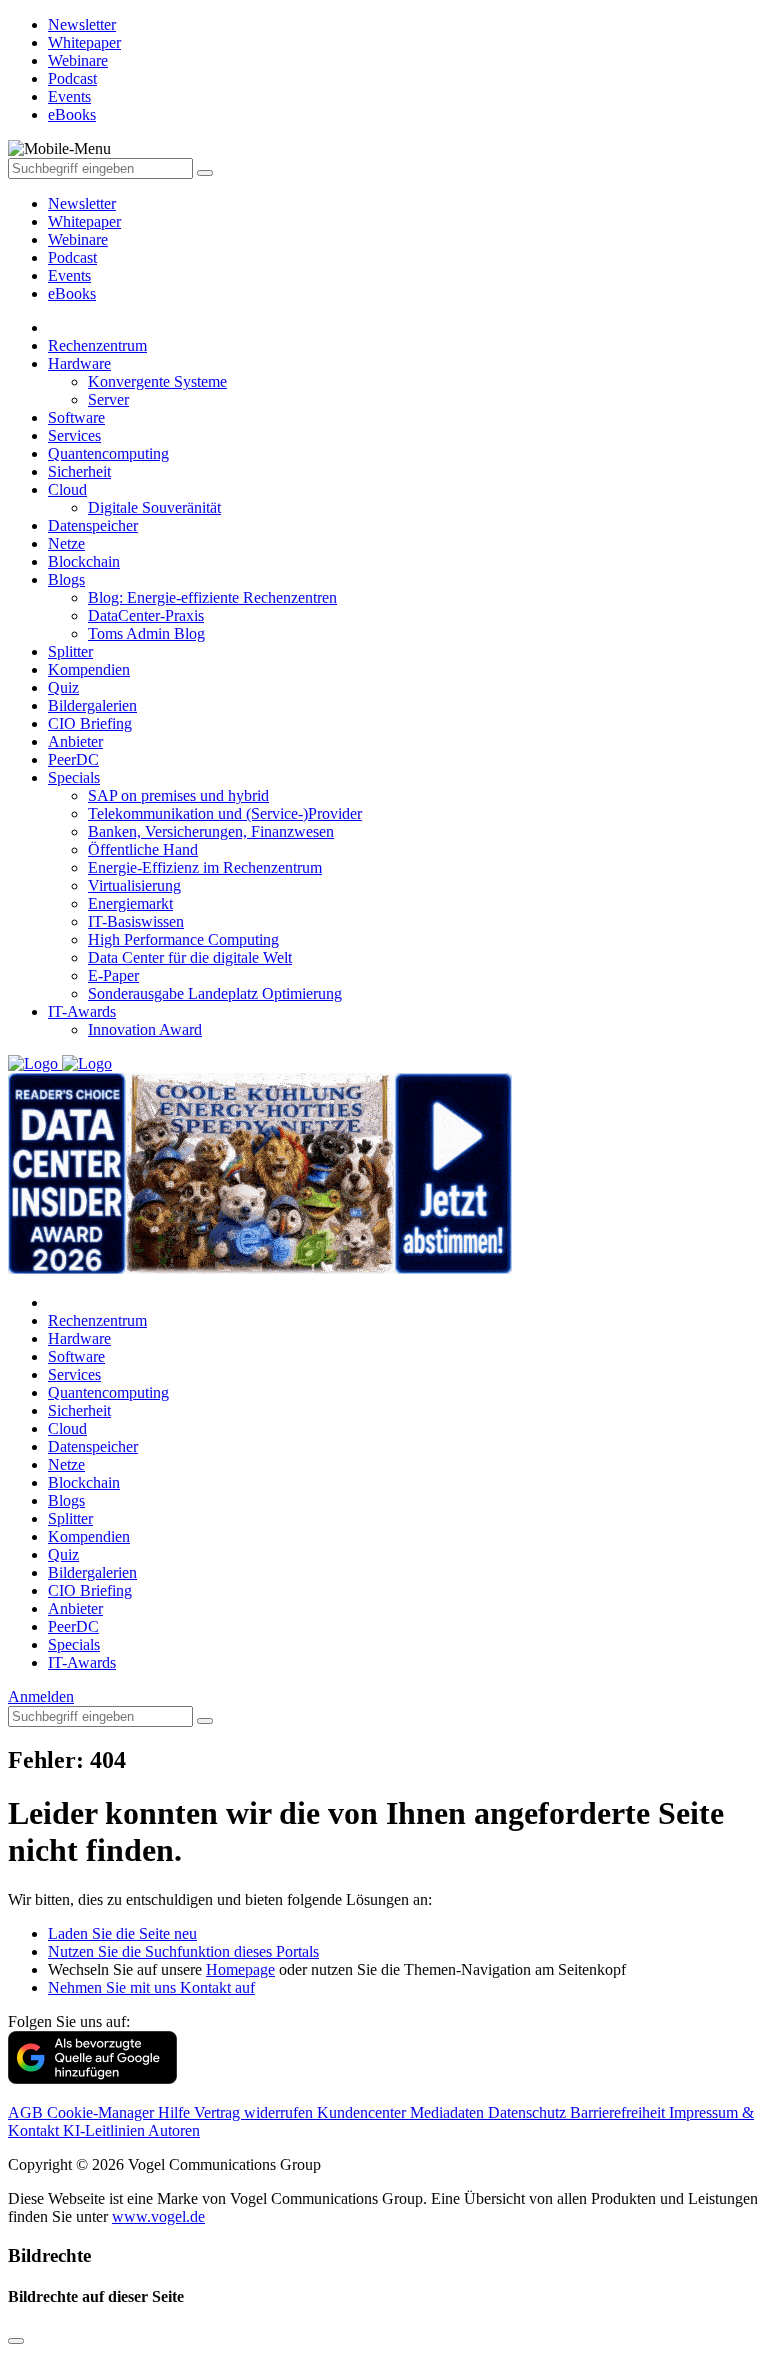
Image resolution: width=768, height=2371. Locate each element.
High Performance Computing (183, 939)
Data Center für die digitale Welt (190, 957)
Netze (66, 543)
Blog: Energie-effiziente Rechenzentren (212, 597)
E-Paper (113, 975)
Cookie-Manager (102, 2112)
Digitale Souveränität (154, 507)
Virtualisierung (134, 885)
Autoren (174, 2130)
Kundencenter (363, 2112)
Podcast (72, 257)
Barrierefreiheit (619, 2112)
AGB (27, 2112)
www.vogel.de (158, 2216)
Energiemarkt (130, 903)
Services (74, 435)
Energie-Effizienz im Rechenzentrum (205, 867)
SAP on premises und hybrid (178, 795)
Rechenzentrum (97, 345)
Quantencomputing (108, 453)
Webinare (78, 239)
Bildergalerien (92, 705)
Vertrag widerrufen (255, 2112)
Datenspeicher (93, 525)
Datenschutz (529, 2112)
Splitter (70, 651)
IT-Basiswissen (136, 921)
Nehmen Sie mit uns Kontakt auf (151, 1987)
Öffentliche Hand (143, 849)
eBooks (72, 293)
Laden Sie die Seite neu (122, 1933)
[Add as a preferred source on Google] (92, 2078)
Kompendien (89, 669)
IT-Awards (82, 1011)
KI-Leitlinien (105, 2130)
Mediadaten (449, 2112)
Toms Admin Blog (146, 633)
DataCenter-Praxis (146, 615)
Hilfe (176, 2112)
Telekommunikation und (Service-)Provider (225, 813)
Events (69, 275)
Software (76, 417)
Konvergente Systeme (157, 381)
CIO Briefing (90, 723)
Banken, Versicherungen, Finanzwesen (211, 831)
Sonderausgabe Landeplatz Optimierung (215, 993)
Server (108, 399)
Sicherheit (79, 471)
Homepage (240, 1969)
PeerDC (73, 759)
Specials (74, 777)
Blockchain (84, 561)
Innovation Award (145, 1029)
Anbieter (75, 741)
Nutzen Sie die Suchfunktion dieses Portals (183, 1951)
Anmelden (41, 1696)
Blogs (66, 579)
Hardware (79, 363)
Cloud (67, 489)
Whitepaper (84, 221)
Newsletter (82, 203)
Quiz (63, 687)
